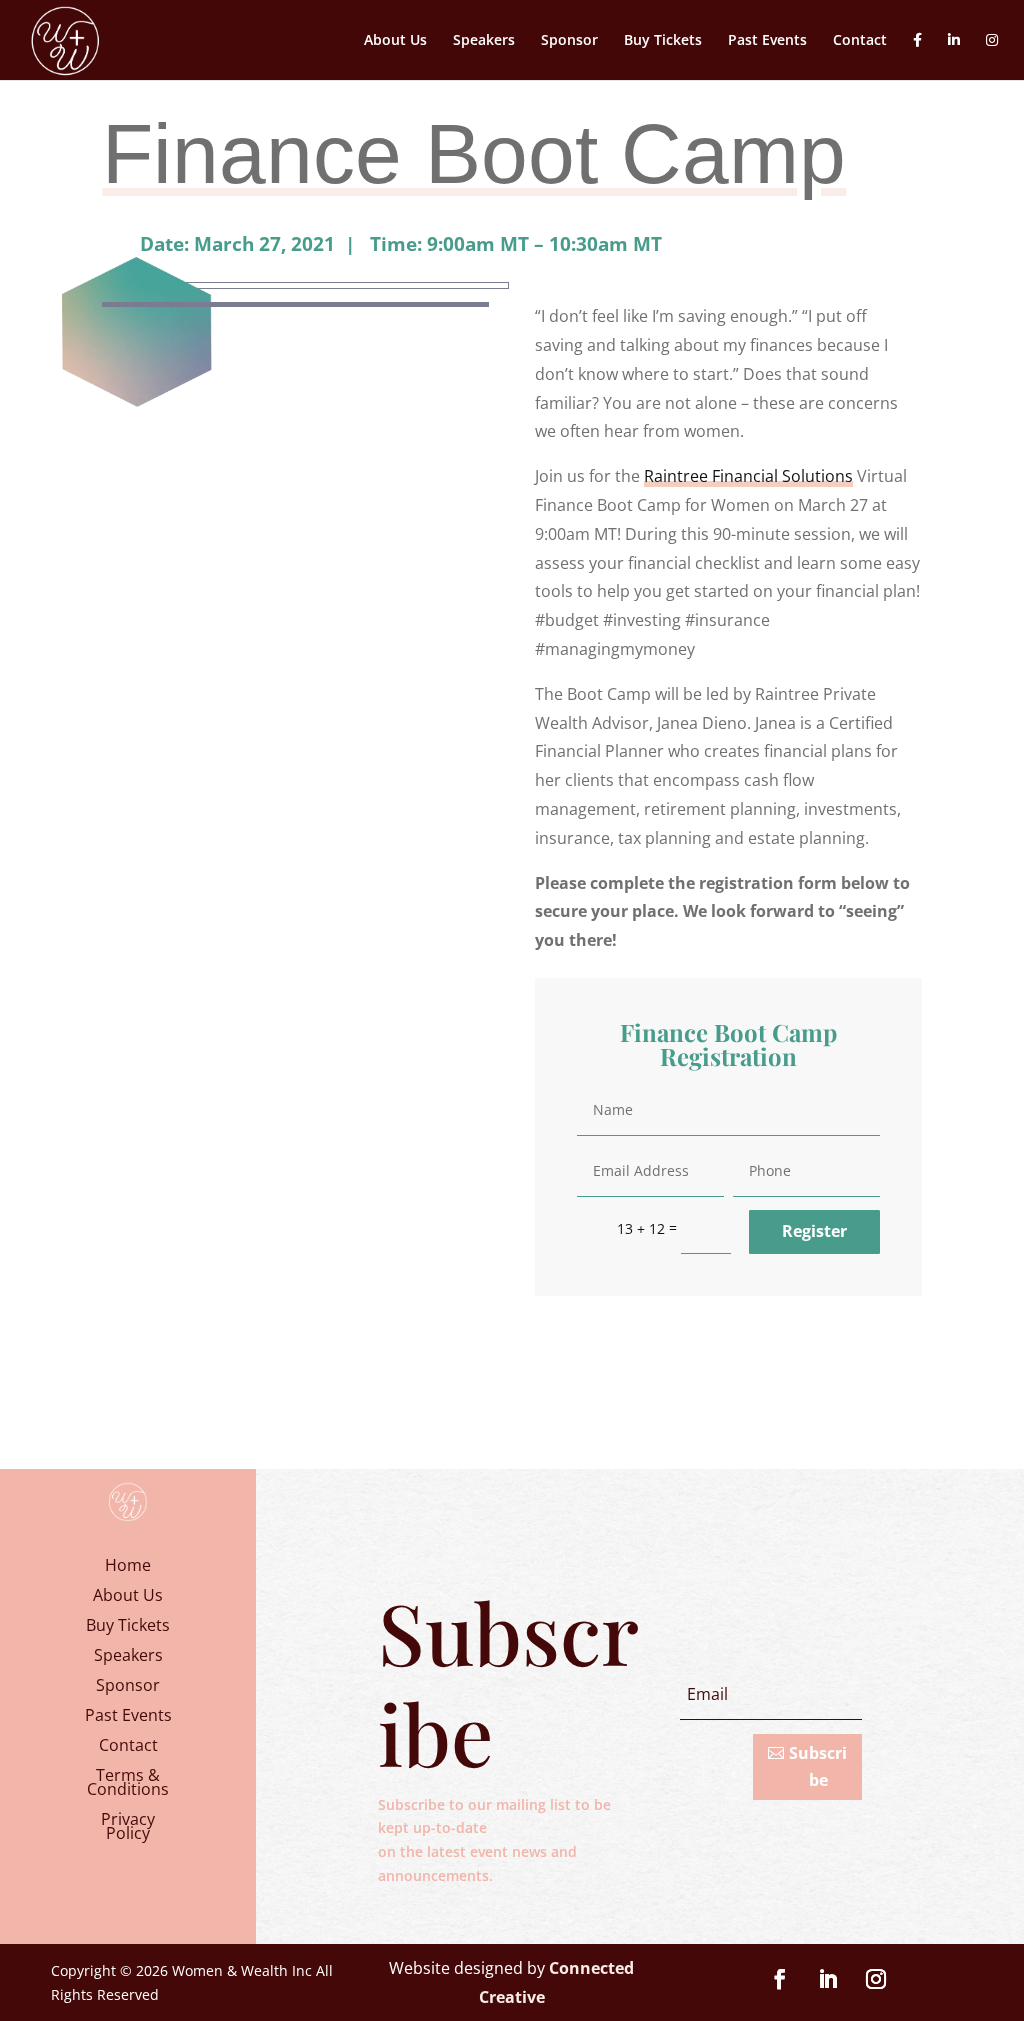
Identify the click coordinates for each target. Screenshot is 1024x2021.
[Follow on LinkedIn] (828, 1979)
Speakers (484, 41)
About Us (395, 41)
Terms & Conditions (128, 1784)
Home (128, 1567)
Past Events (767, 41)
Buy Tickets (663, 41)
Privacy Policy (128, 1828)
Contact (860, 41)
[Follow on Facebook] (780, 1979)
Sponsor (569, 41)
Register (814, 1231)
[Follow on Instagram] (876, 1979)
